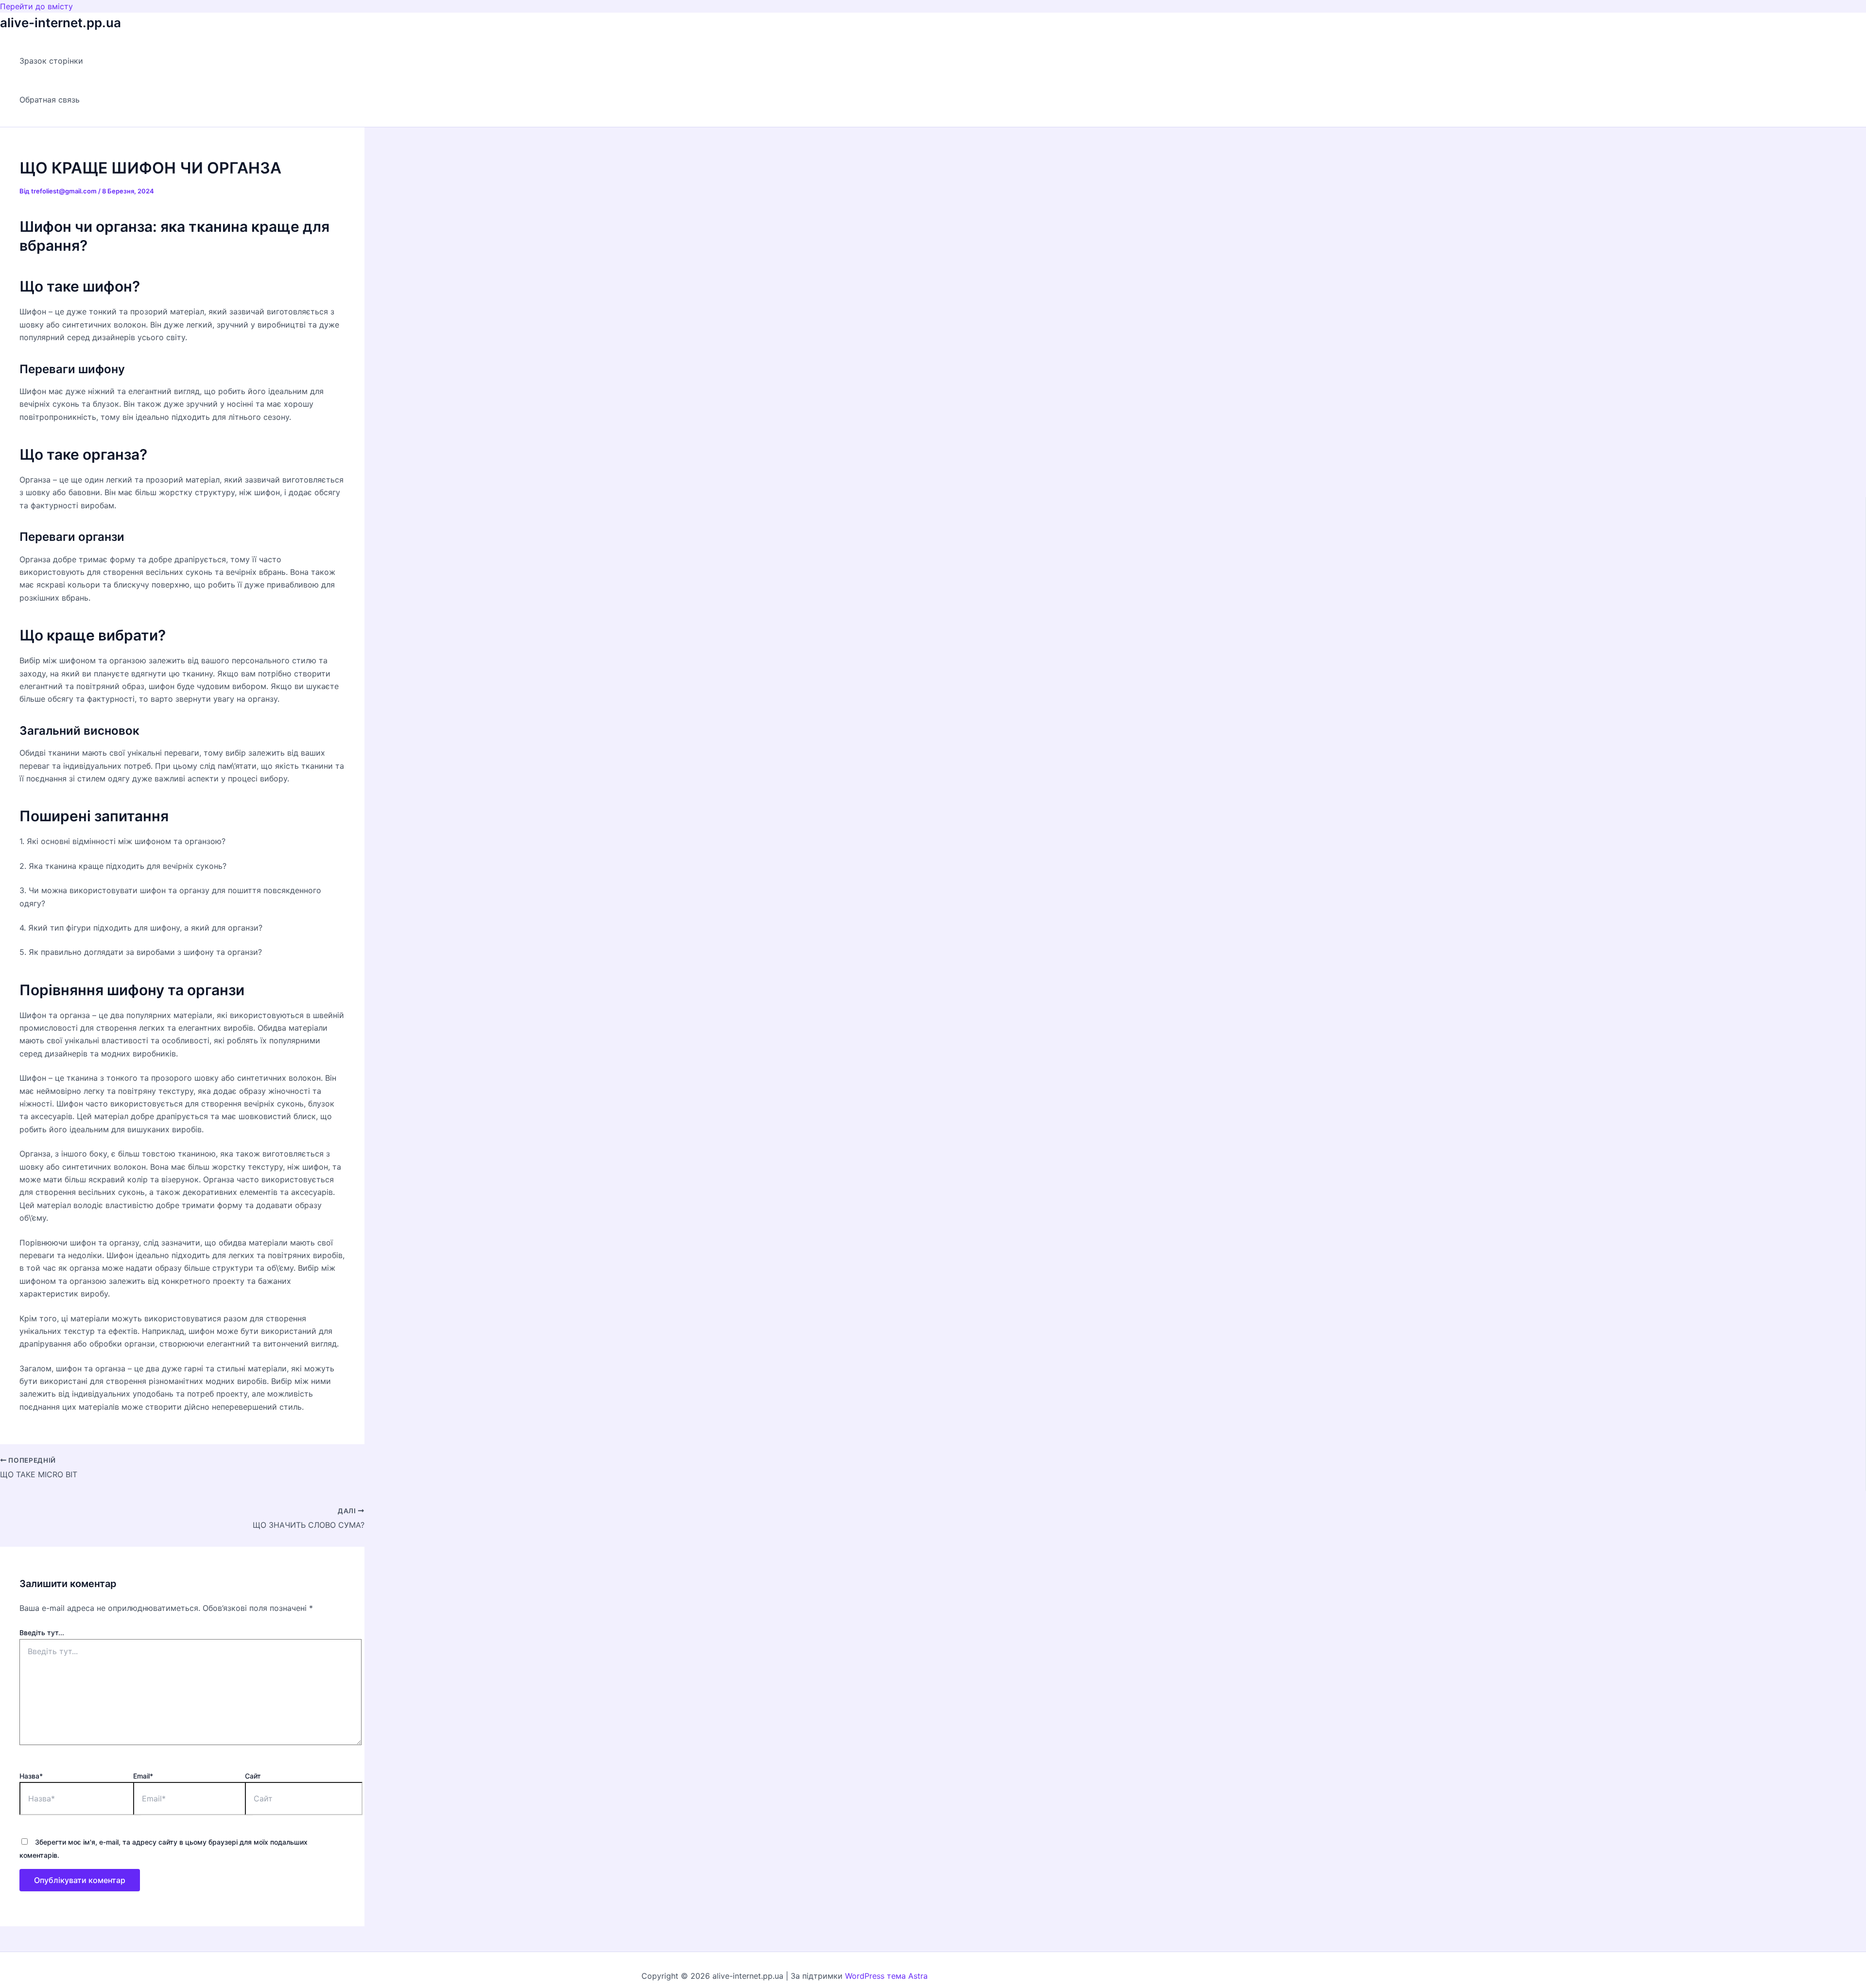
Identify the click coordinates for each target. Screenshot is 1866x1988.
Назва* (31, 1776)
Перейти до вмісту (36, 6)
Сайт (253, 1776)
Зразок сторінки (51, 61)
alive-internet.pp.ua (60, 23)
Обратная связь (50, 100)
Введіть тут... (42, 1633)
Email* (143, 1776)
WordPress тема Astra (886, 1976)
